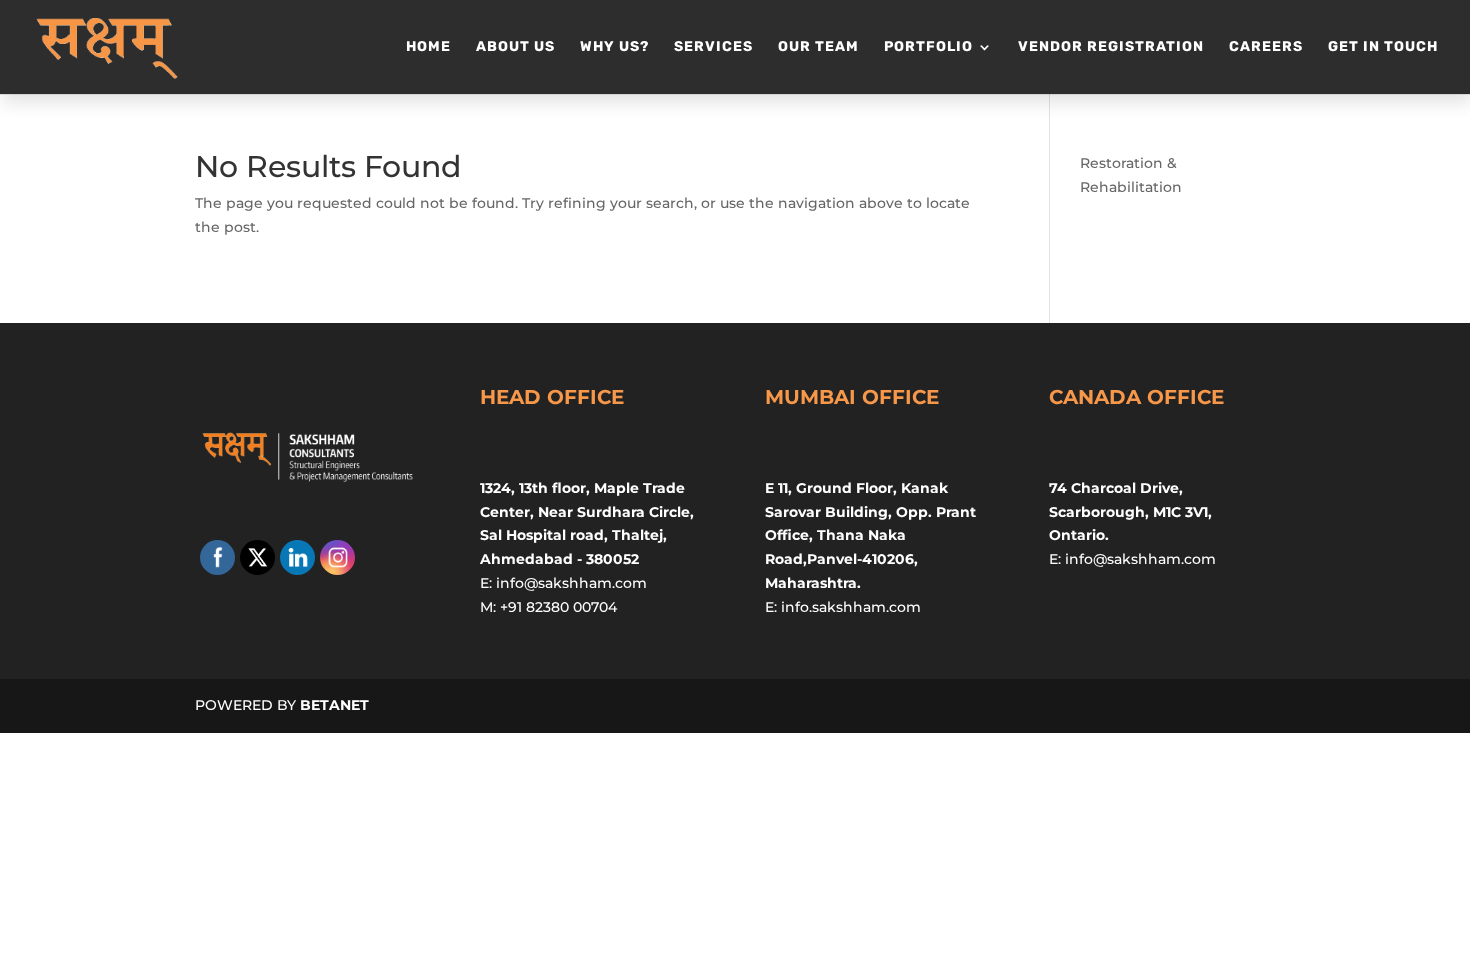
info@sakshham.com (571, 583)
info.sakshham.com (851, 607)
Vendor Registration (1111, 47)
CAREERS (1266, 47)
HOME (428, 47)
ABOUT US (515, 47)
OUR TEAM (818, 47)
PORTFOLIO (928, 47)
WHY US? (614, 47)
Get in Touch (1383, 47)
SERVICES (713, 47)
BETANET (334, 705)
